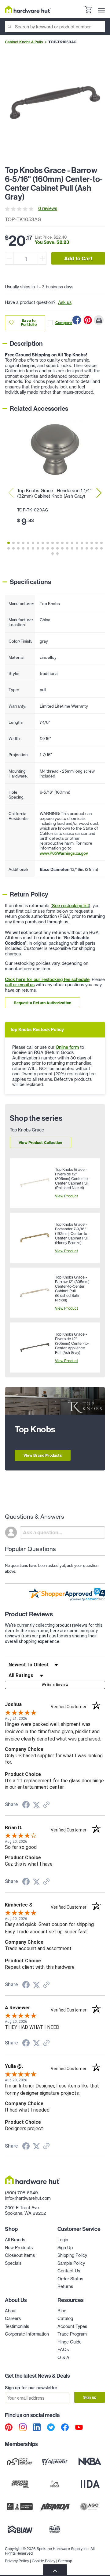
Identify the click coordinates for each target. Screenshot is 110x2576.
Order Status (70, 2279)
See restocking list (70, 906)
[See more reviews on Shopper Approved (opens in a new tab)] (46, 1805)
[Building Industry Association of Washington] (20, 2529)
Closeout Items (20, 2255)
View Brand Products (43, 1455)
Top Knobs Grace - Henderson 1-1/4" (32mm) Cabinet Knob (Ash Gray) (54, 493)
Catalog (65, 2318)
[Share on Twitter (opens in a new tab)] (36, 1805)
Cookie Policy (44, 2561)
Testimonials (17, 2326)
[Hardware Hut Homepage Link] (28, 9)
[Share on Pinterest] (88, 320)
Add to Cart (78, 258)
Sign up (90, 2397)
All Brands (15, 2240)
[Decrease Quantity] (9, 258)
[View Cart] (88, 10)
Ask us (65, 302)
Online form (67, 1047)
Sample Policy (71, 2263)
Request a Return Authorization (42, 1003)
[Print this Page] (99, 320)
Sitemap (65, 2561)
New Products (19, 2248)
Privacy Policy (17, 2561)
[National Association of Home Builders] (55, 2529)
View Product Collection (40, 1143)
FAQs (63, 2350)
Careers (13, 2318)
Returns (65, 2286)
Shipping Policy (72, 2255)
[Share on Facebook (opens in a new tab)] (26, 1806)
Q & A (63, 2358)
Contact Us (69, 2271)
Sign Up (65, 2248)
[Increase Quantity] (42, 258)
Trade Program (72, 2334)
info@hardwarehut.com (28, 2198)
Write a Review (55, 1685)
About (11, 2311)
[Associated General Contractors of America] (90, 2506)
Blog (62, 2311)
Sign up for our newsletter (31, 2388)
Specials (13, 2263)
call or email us (20, 985)
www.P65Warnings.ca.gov (64, 853)
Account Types (72, 2326)
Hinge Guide (70, 2342)
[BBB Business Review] (20, 2506)
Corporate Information (27, 2334)
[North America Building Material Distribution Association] (55, 2506)
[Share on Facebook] (77, 320)
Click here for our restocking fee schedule (47, 980)
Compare (64, 323)
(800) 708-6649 (21, 2193)
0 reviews (48, 208)
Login (63, 2240)
